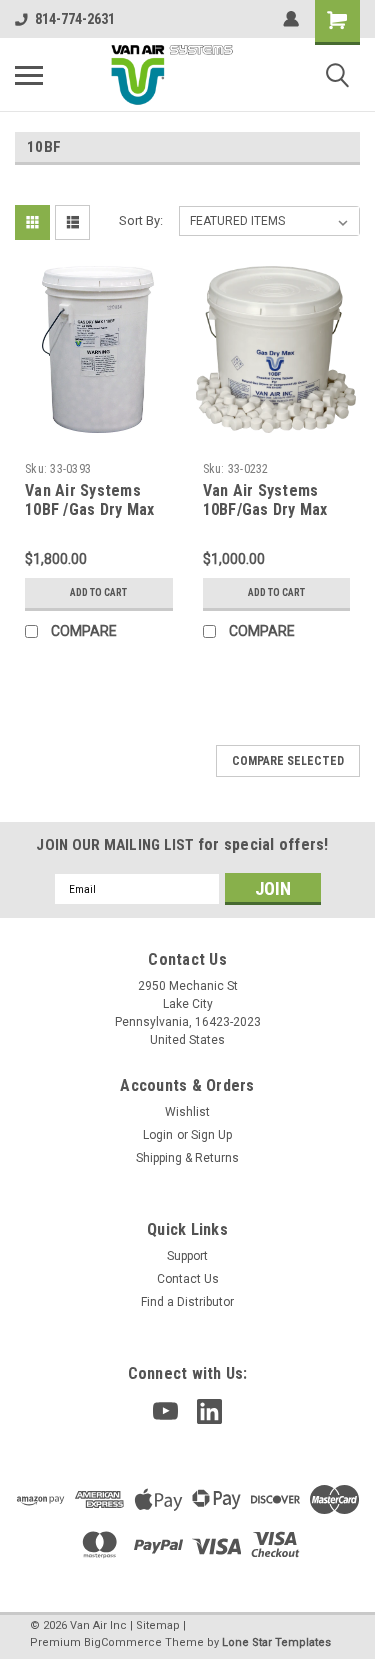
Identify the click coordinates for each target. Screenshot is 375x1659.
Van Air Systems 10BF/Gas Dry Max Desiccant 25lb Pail (270, 510)
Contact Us (188, 1279)
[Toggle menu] (29, 75)
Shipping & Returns (187, 1158)
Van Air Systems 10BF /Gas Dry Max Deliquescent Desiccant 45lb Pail (92, 520)
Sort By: (141, 220)
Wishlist (187, 1112)
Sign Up (211, 1135)
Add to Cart (98, 592)
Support (187, 1256)
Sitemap (158, 1625)
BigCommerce (123, 1642)
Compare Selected (288, 761)
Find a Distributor (187, 1302)
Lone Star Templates (276, 1642)
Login (158, 1135)
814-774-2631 (75, 19)
